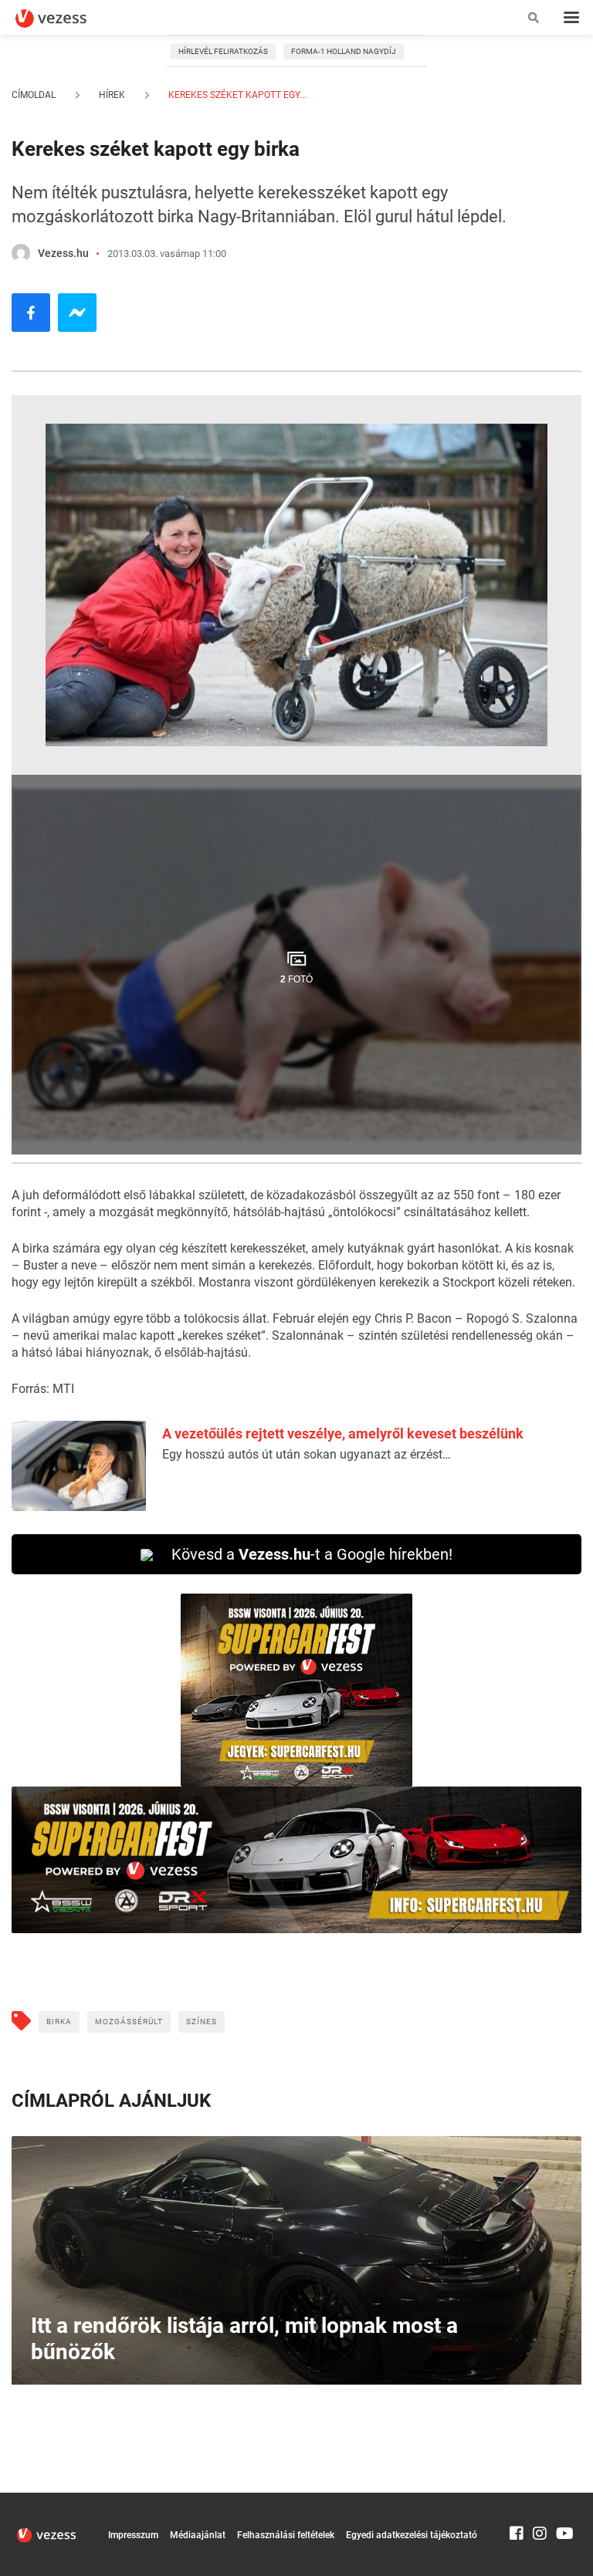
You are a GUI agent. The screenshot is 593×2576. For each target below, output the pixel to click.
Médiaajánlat (198, 2535)
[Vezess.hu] (21, 253)
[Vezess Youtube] (563, 2500)
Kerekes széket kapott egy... (236, 95)
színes (202, 2022)
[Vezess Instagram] (540, 2500)
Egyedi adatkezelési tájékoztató (412, 2535)
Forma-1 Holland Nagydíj (344, 51)
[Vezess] (66, 19)
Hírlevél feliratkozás (223, 51)
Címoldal (34, 95)
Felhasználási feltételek (286, 2535)
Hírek (112, 95)
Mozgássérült (129, 2022)
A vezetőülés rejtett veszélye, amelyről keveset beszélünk (343, 1433)
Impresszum (133, 2535)
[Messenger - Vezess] (77, 313)
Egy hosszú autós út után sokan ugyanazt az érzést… (307, 1454)
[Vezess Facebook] (517, 2500)
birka (59, 2022)
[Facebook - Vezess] (31, 313)
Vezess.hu (63, 253)
